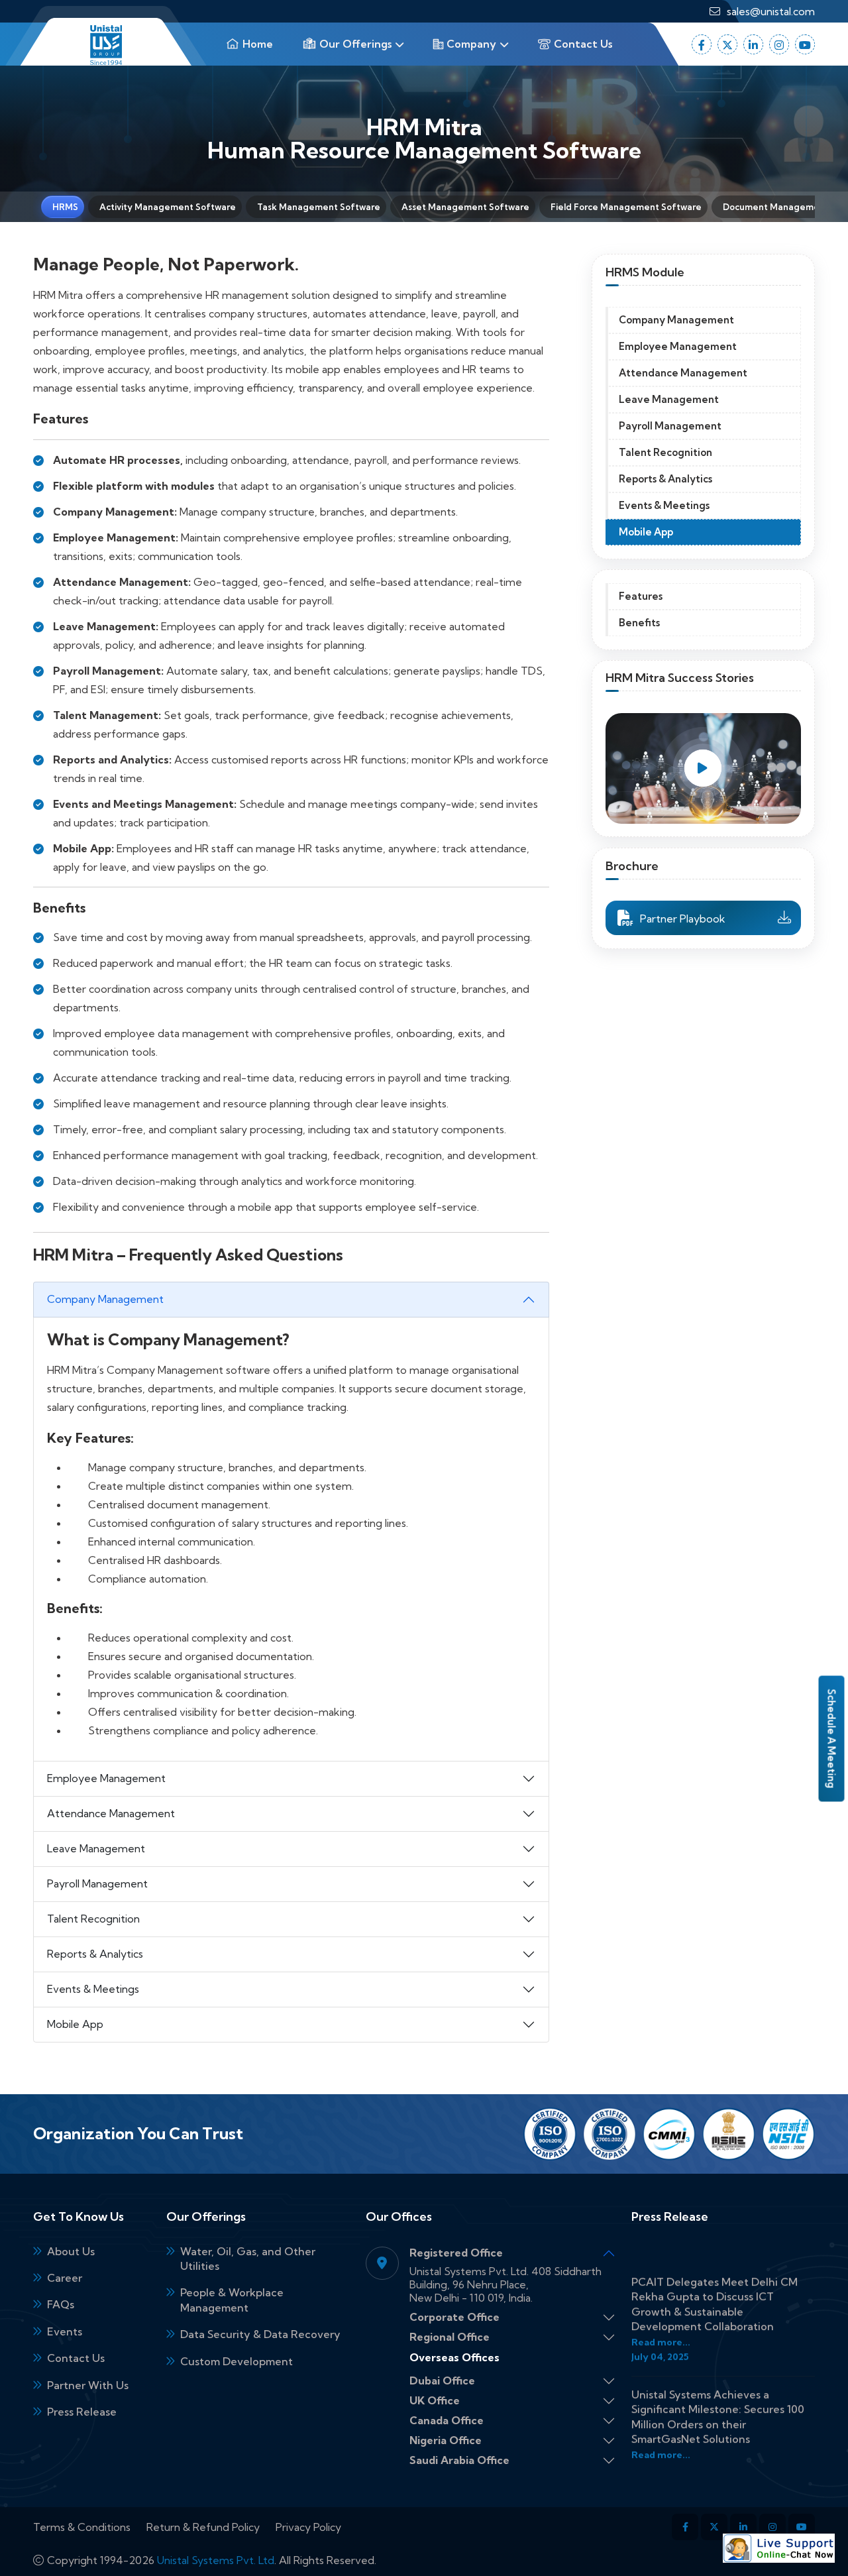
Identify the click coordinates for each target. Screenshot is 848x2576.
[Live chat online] (779, 2548)
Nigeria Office (446, 2440)
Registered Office (456, 2253)
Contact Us (582, 44)
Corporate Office (454, 2317)
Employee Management (106, 1778)
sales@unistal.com (771, 11)
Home (256, 44)
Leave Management (96, 1848)
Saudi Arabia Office (459, 2460)
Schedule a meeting (832, 1739)
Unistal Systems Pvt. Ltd (216, 2560)
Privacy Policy (308, 2527)
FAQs (61, 2304)
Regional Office (450, 2337)
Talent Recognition (93, 1919)
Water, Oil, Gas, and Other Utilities (248, 2259)
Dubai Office (442, 2381)
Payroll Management (97, 1883)
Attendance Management (111, 1813)
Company (470, 44)
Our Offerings (354, 44)
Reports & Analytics (95, 1954)
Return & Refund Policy (203, 2527)
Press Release (82, 2412)
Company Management (105, 1299)
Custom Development (237, 2361)
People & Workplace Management (232, 2300)
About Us (71, 2251)
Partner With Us (88, 2385)
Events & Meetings (93, 1989)
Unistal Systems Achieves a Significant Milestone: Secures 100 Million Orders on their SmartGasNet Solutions (718, 2402)
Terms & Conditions (82, 2527)
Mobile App (75, 2024)
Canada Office (447, 2421)
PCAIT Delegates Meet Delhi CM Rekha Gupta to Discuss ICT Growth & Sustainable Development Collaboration (715, 2289)
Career (65, 2278)
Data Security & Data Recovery (260, 2334)
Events (65, 2331)
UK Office (435, 2401)
